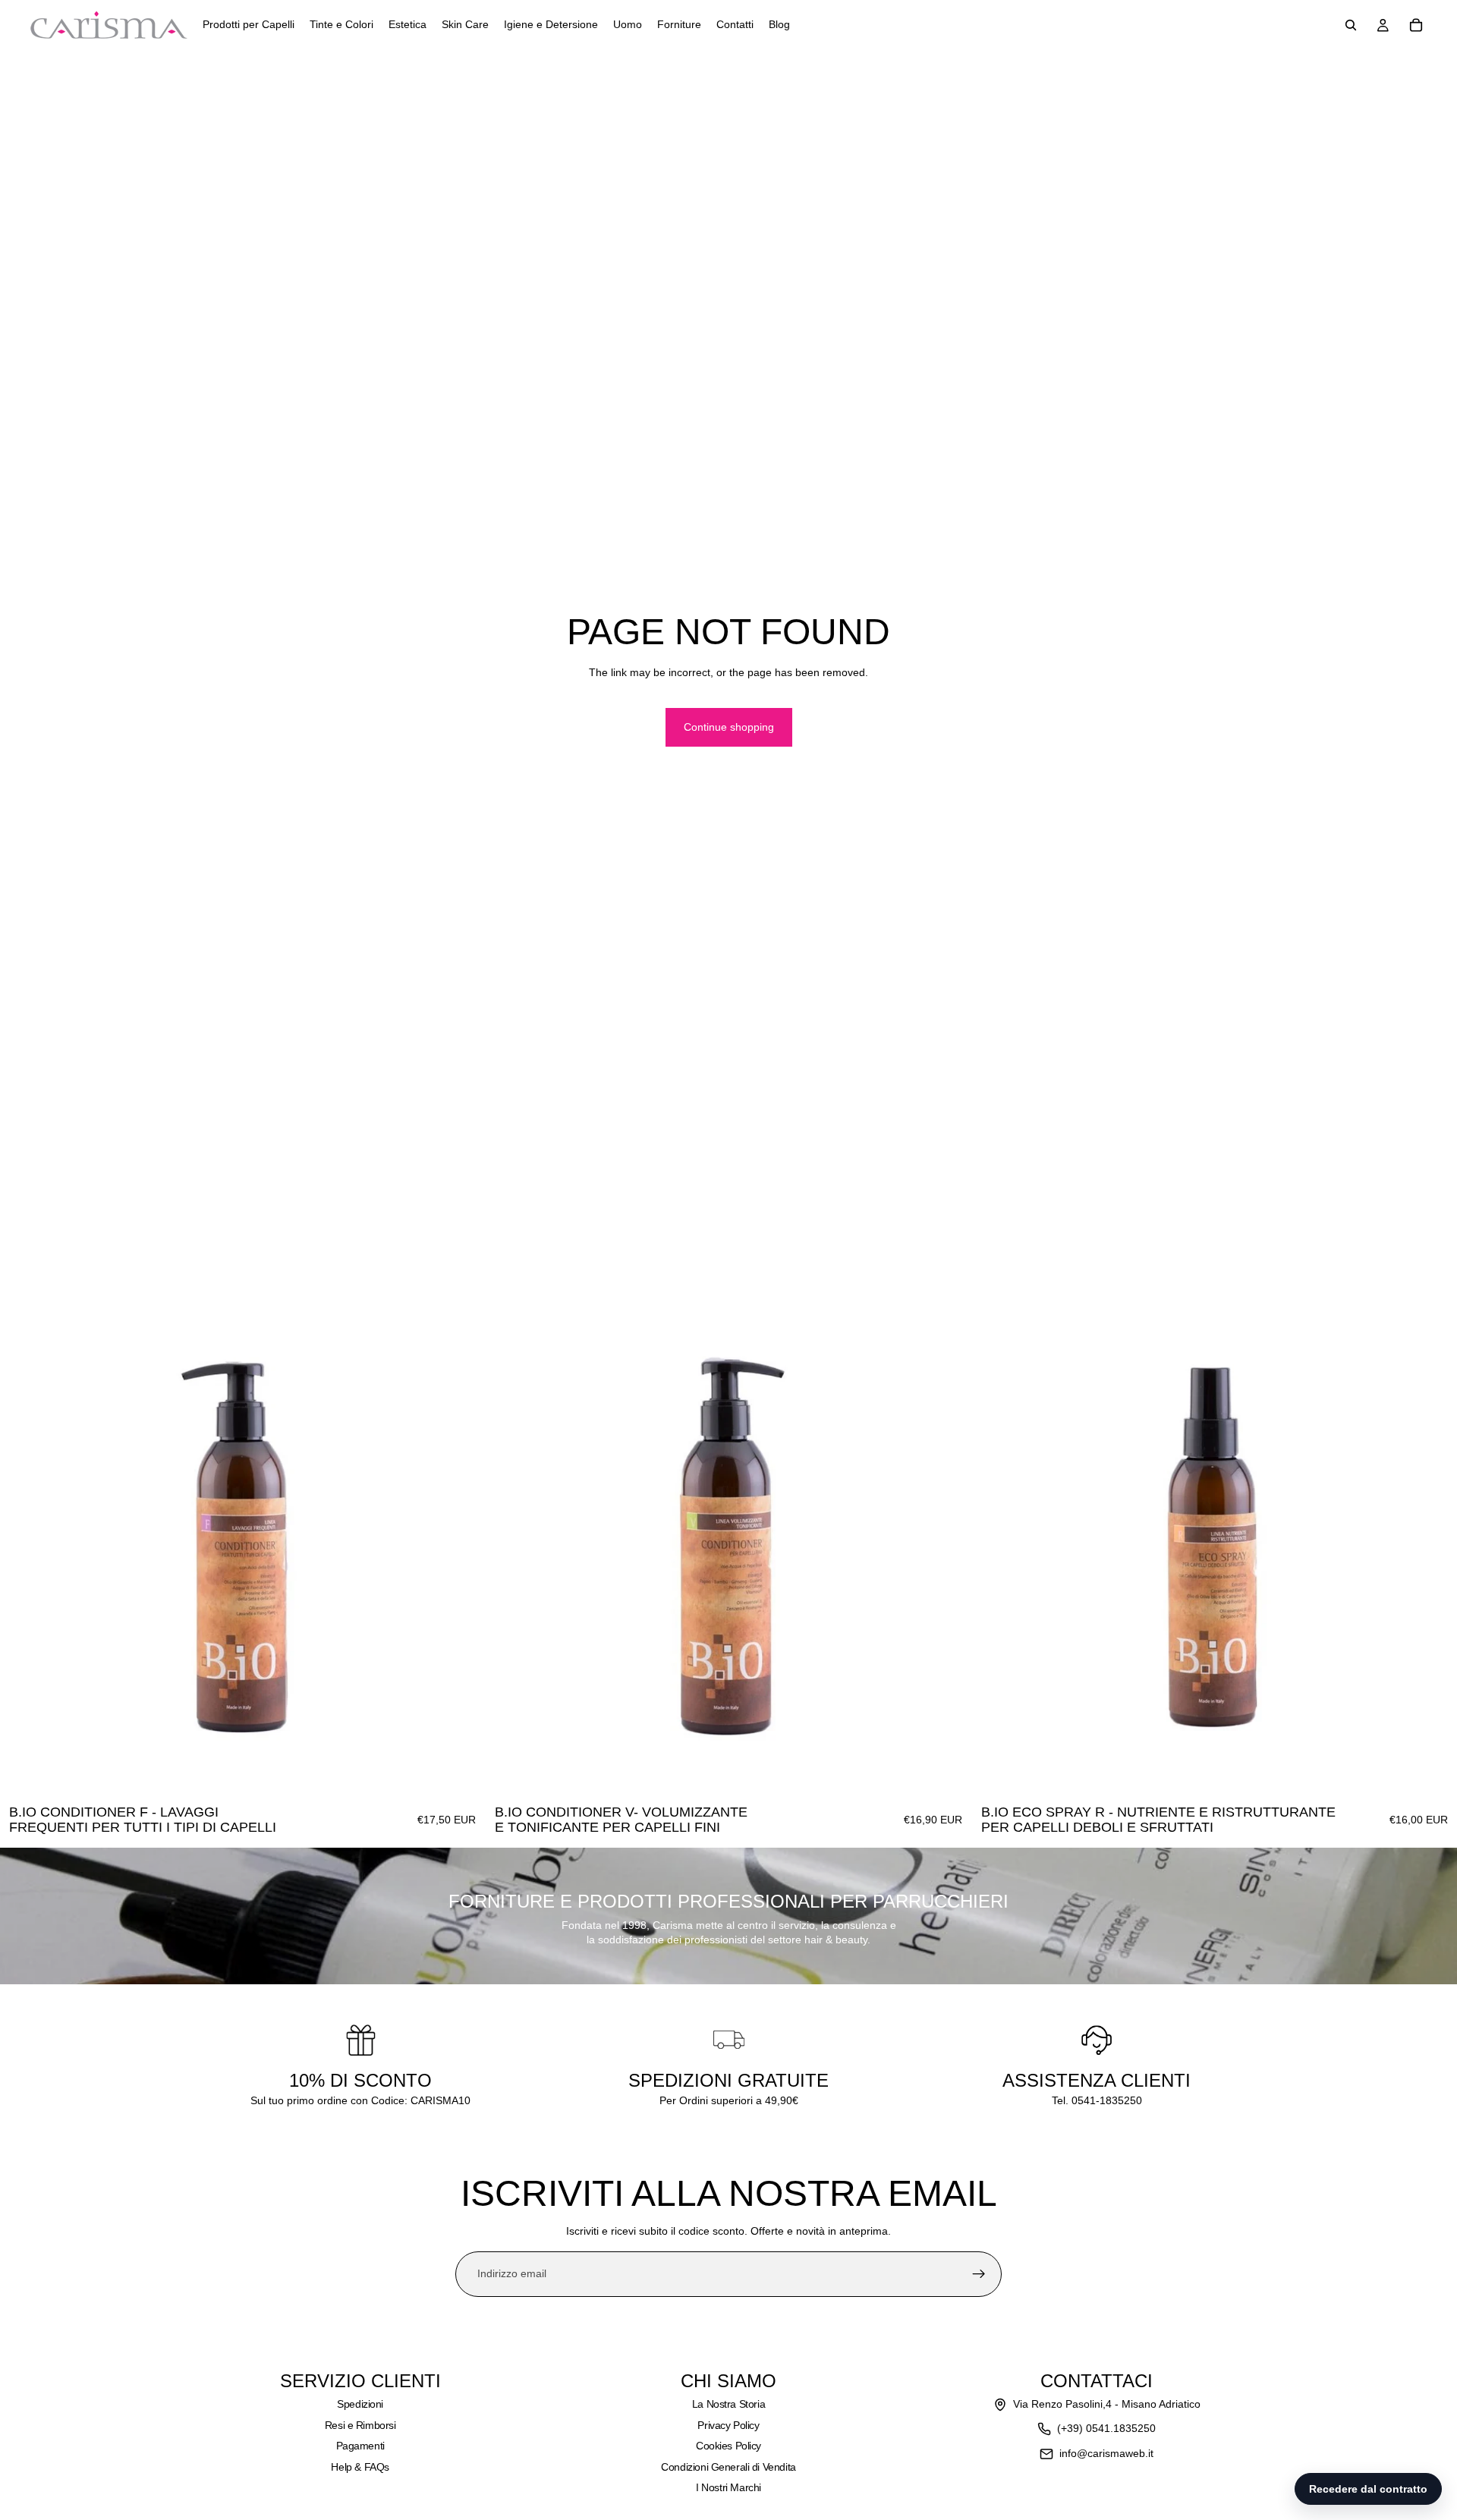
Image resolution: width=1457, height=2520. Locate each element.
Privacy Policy (728, 2425)
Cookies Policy (728, 2446)
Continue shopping (729, 727)
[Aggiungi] (1433, 1773)
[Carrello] (1416, 25)
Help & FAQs (360, 2467)
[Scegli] (462, 1773)
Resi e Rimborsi (360, 2425)
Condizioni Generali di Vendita (728, 2467)
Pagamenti (360, 2446)
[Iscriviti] (979, 2274)
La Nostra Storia (728, 2404)
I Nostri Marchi (728, 2487)
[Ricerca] (1351, 25)
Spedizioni (360, 2404)
